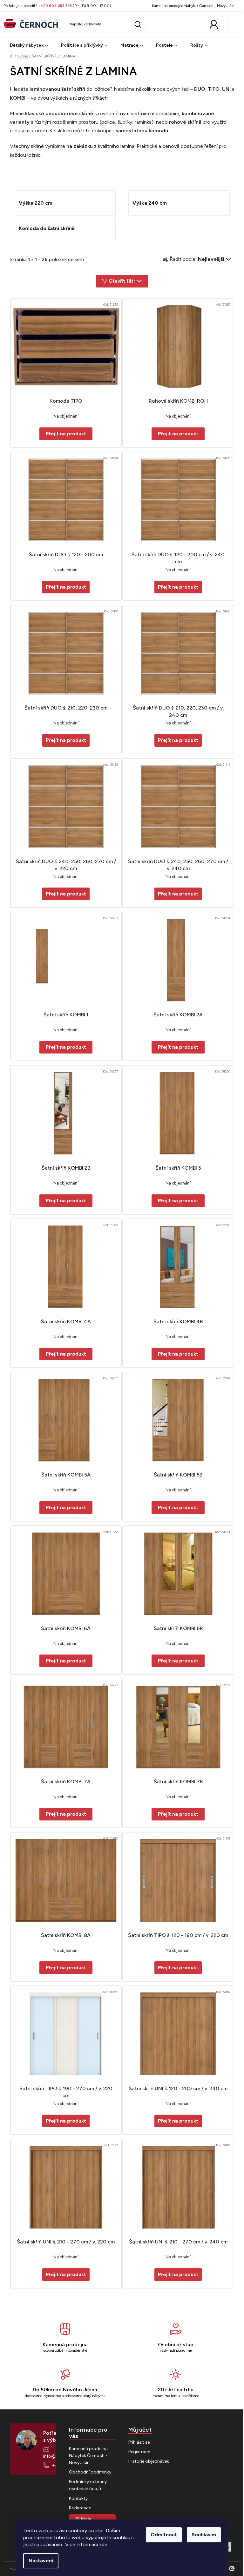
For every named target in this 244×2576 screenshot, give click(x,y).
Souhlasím (204, 2535)
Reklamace (80, 2508)
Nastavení (41, 2561)
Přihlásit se (139, 2442)
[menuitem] (29, 46)
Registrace (139, 2452)
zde (103, 2544)
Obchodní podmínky (90, 2472)
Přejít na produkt (66, 587)
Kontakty (78, 2498)
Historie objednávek (149, 2461)
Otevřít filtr (122, 281)
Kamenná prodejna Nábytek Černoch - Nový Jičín (193, 6)
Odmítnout (164, 2535)
